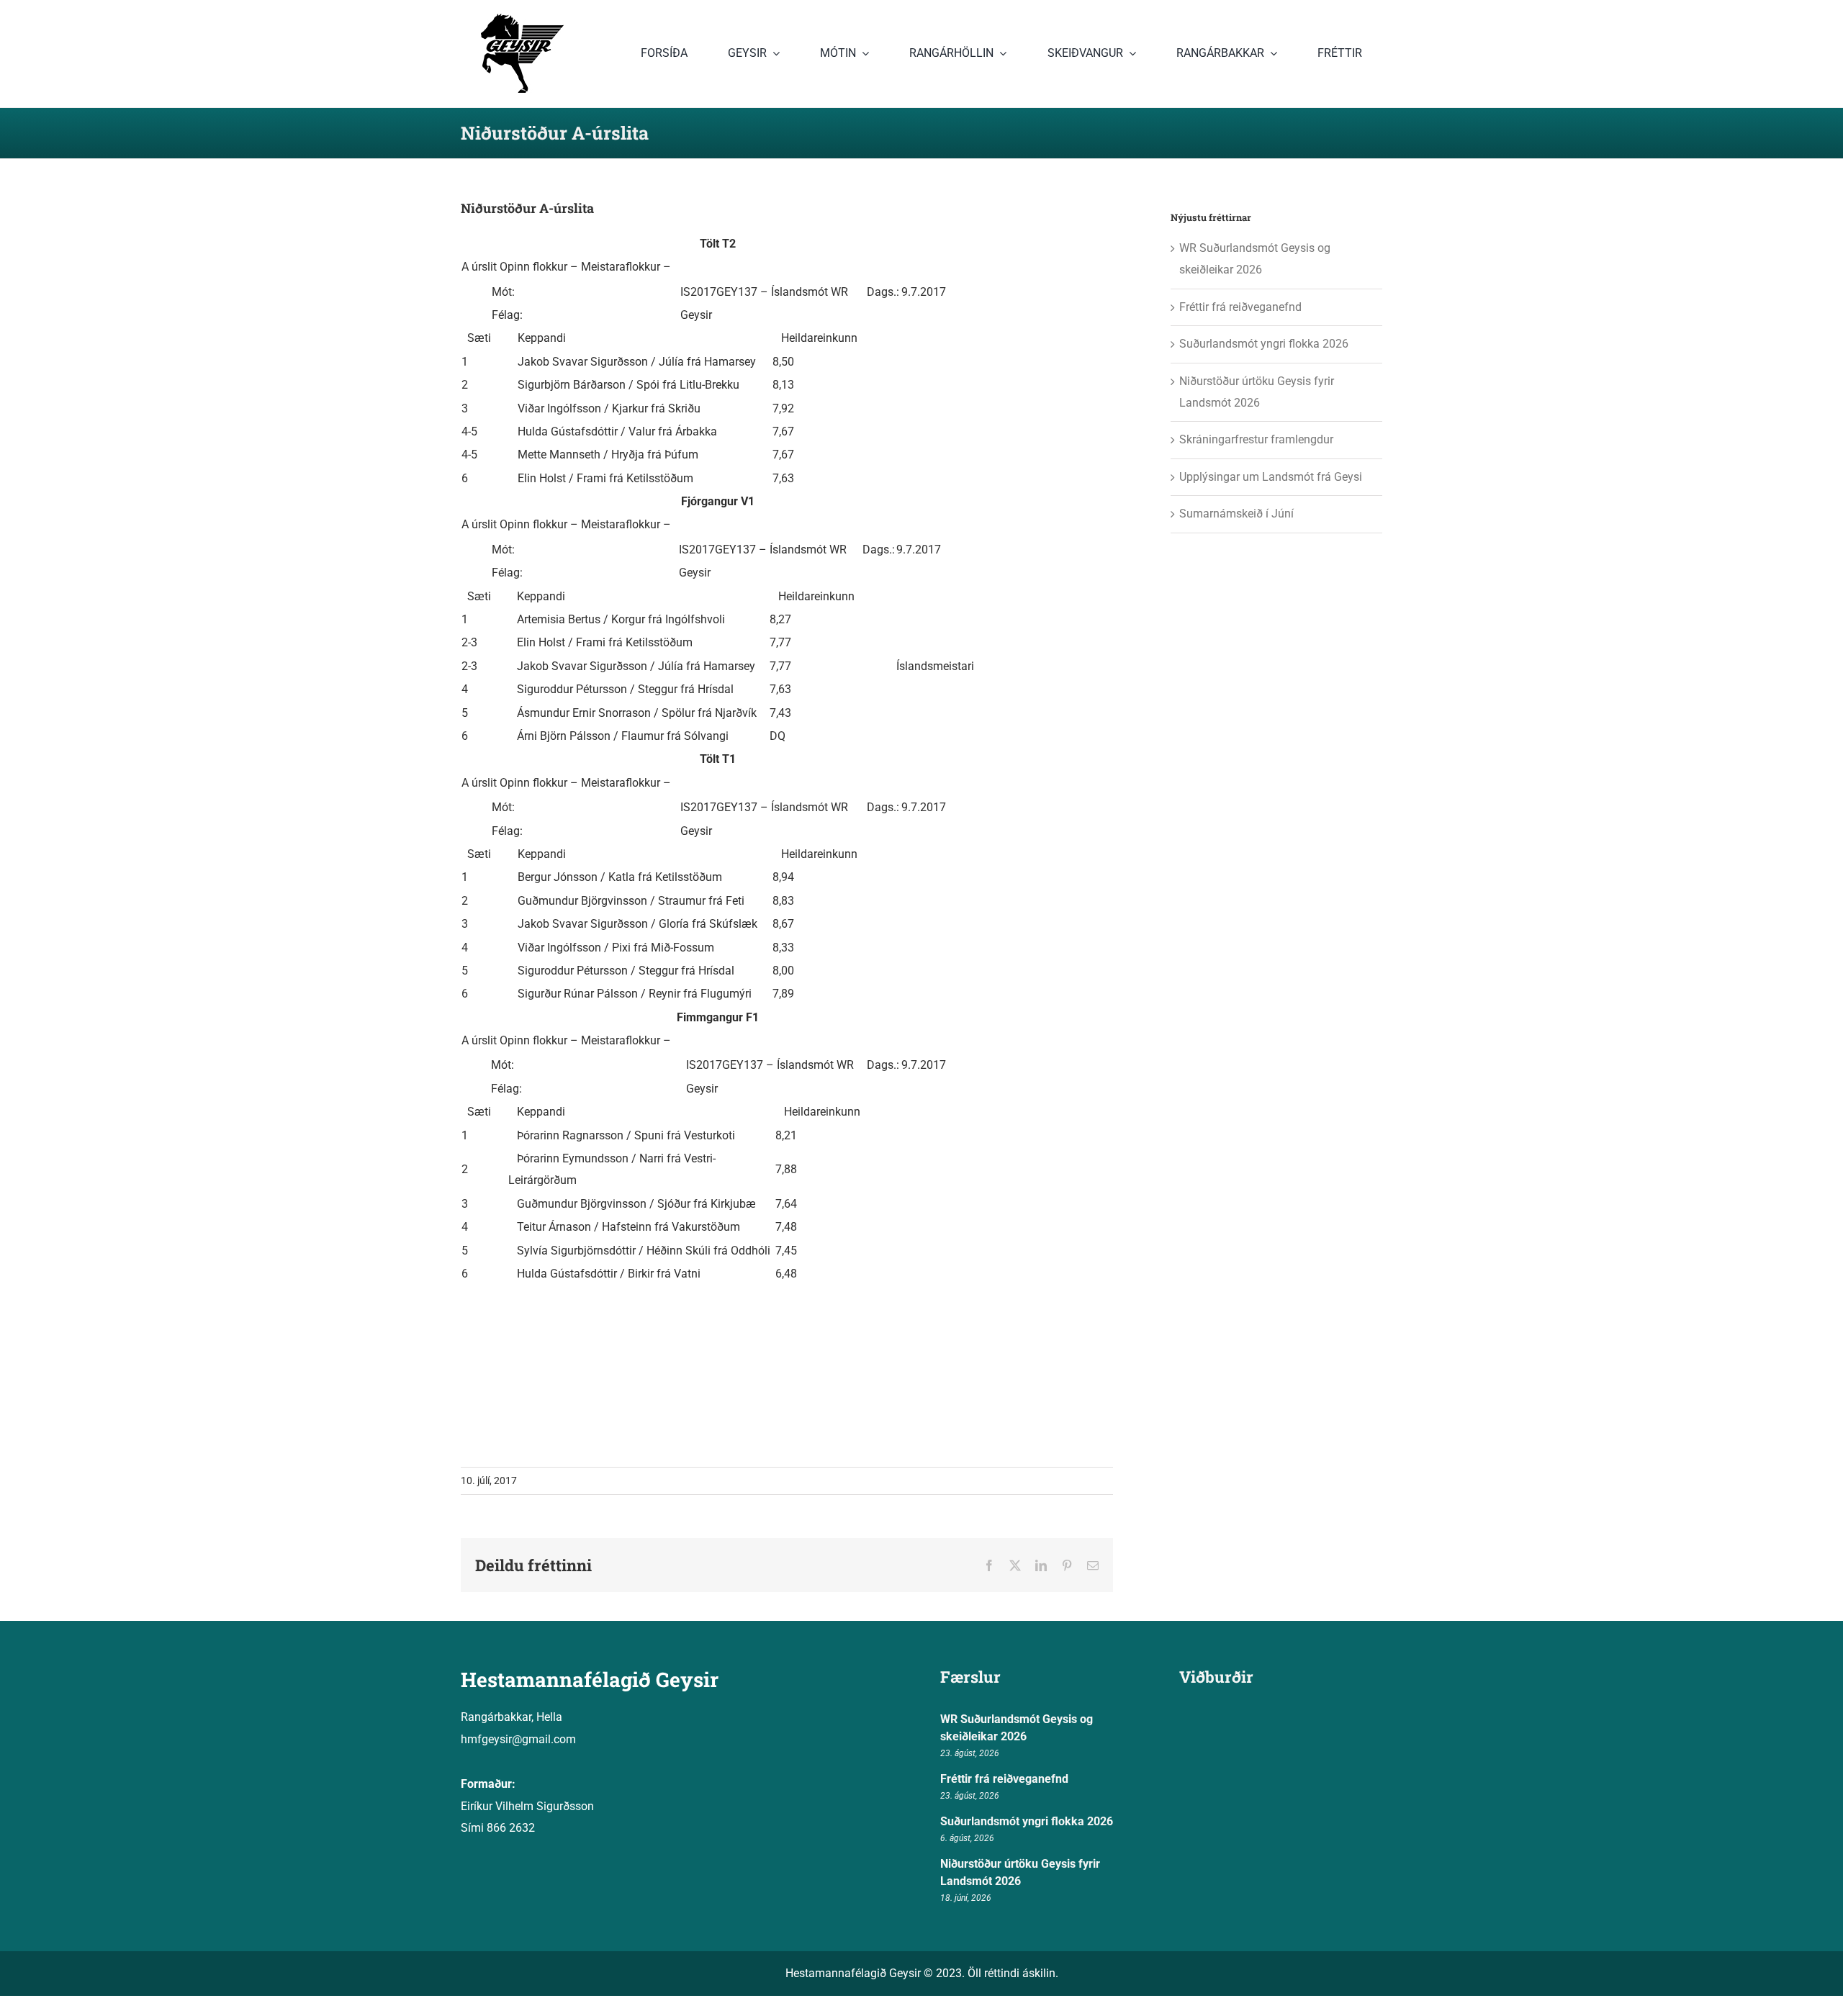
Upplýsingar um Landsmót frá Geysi (1271, 477)
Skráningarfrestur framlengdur (1256, 439)
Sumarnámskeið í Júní (1236, 514)
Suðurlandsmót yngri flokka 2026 (1264, 344)
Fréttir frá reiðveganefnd (1240, 307)
